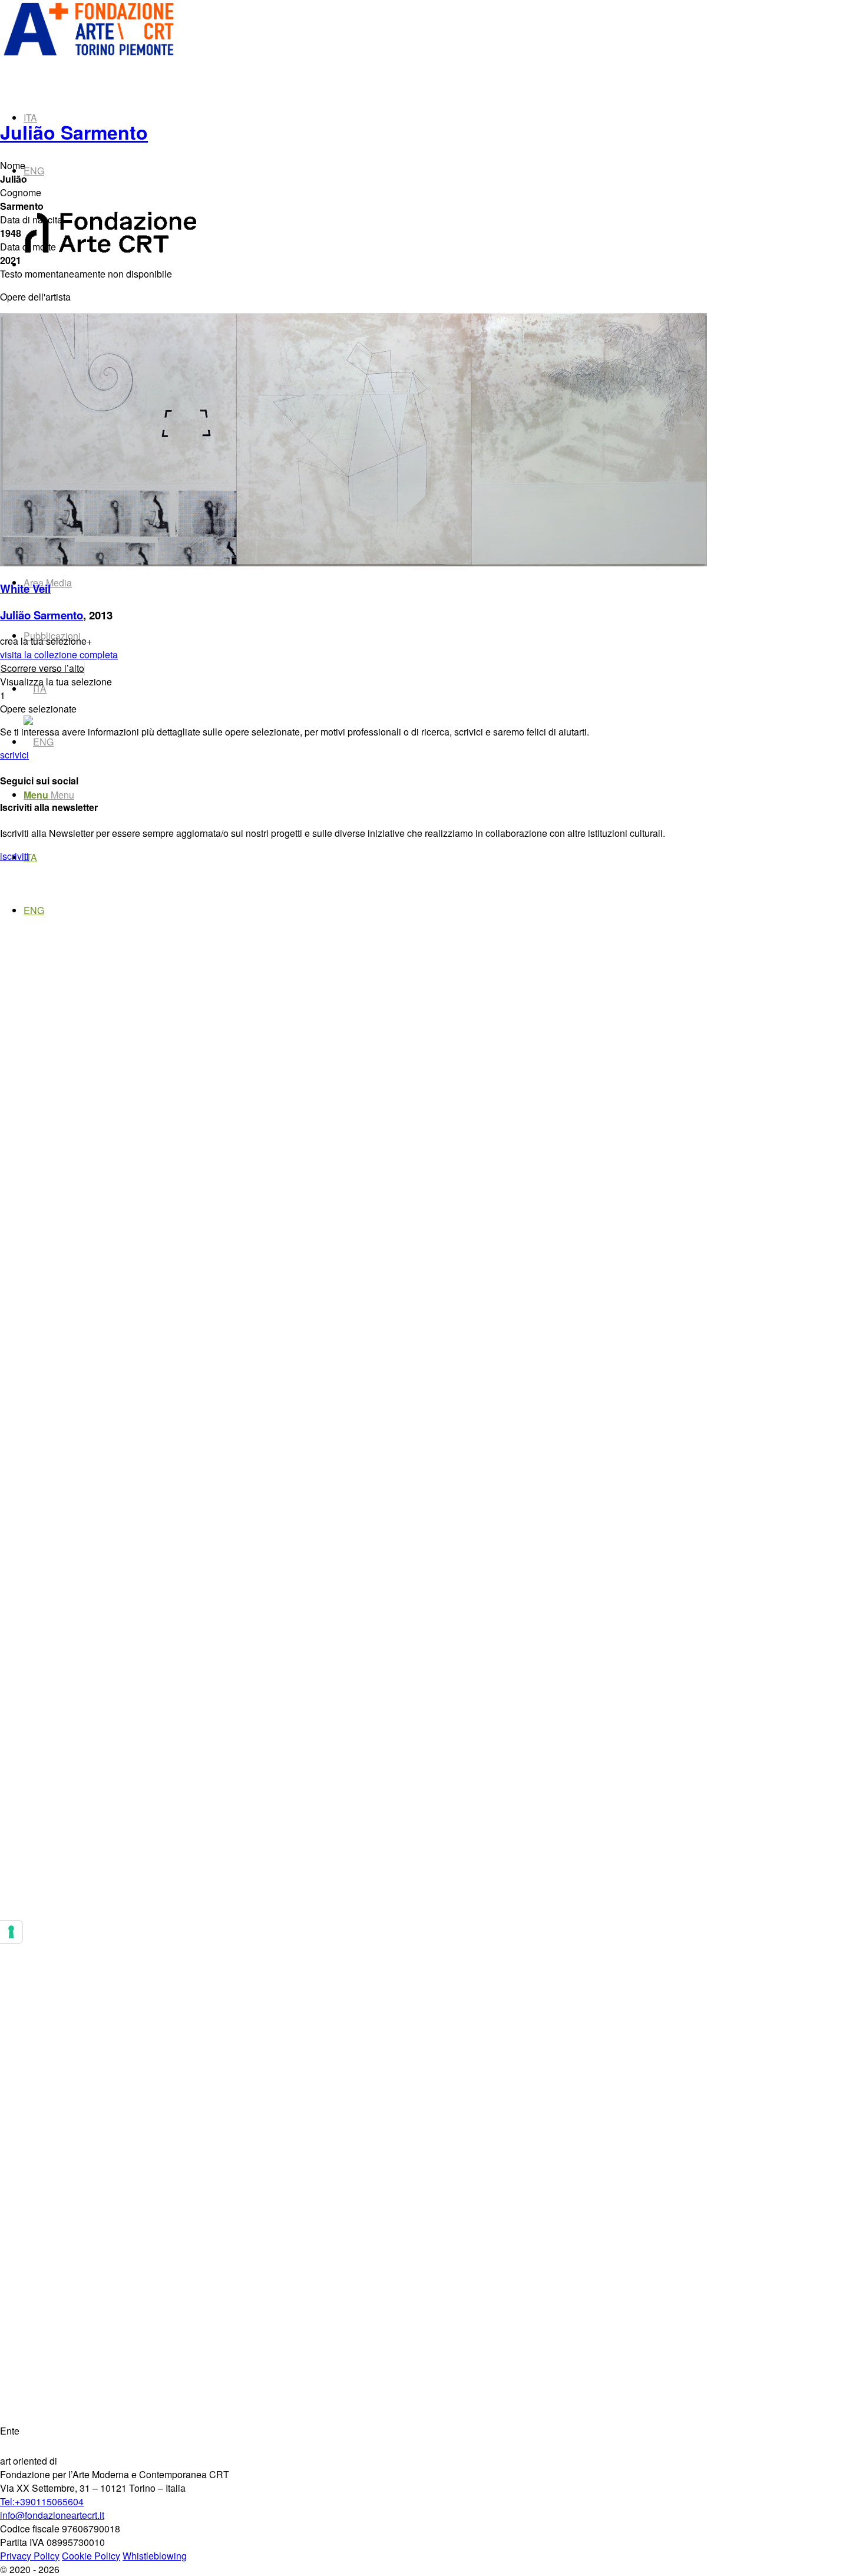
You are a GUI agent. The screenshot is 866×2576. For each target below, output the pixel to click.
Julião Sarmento (74, 132)
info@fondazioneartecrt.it (52, 2515)
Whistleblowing (155, 2556)
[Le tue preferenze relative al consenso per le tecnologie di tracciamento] (11, 1932)
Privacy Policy (30, 2556)
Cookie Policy (91, 2556)
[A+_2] (88, 55)
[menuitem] (398, 795)
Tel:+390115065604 (42, 2501)
